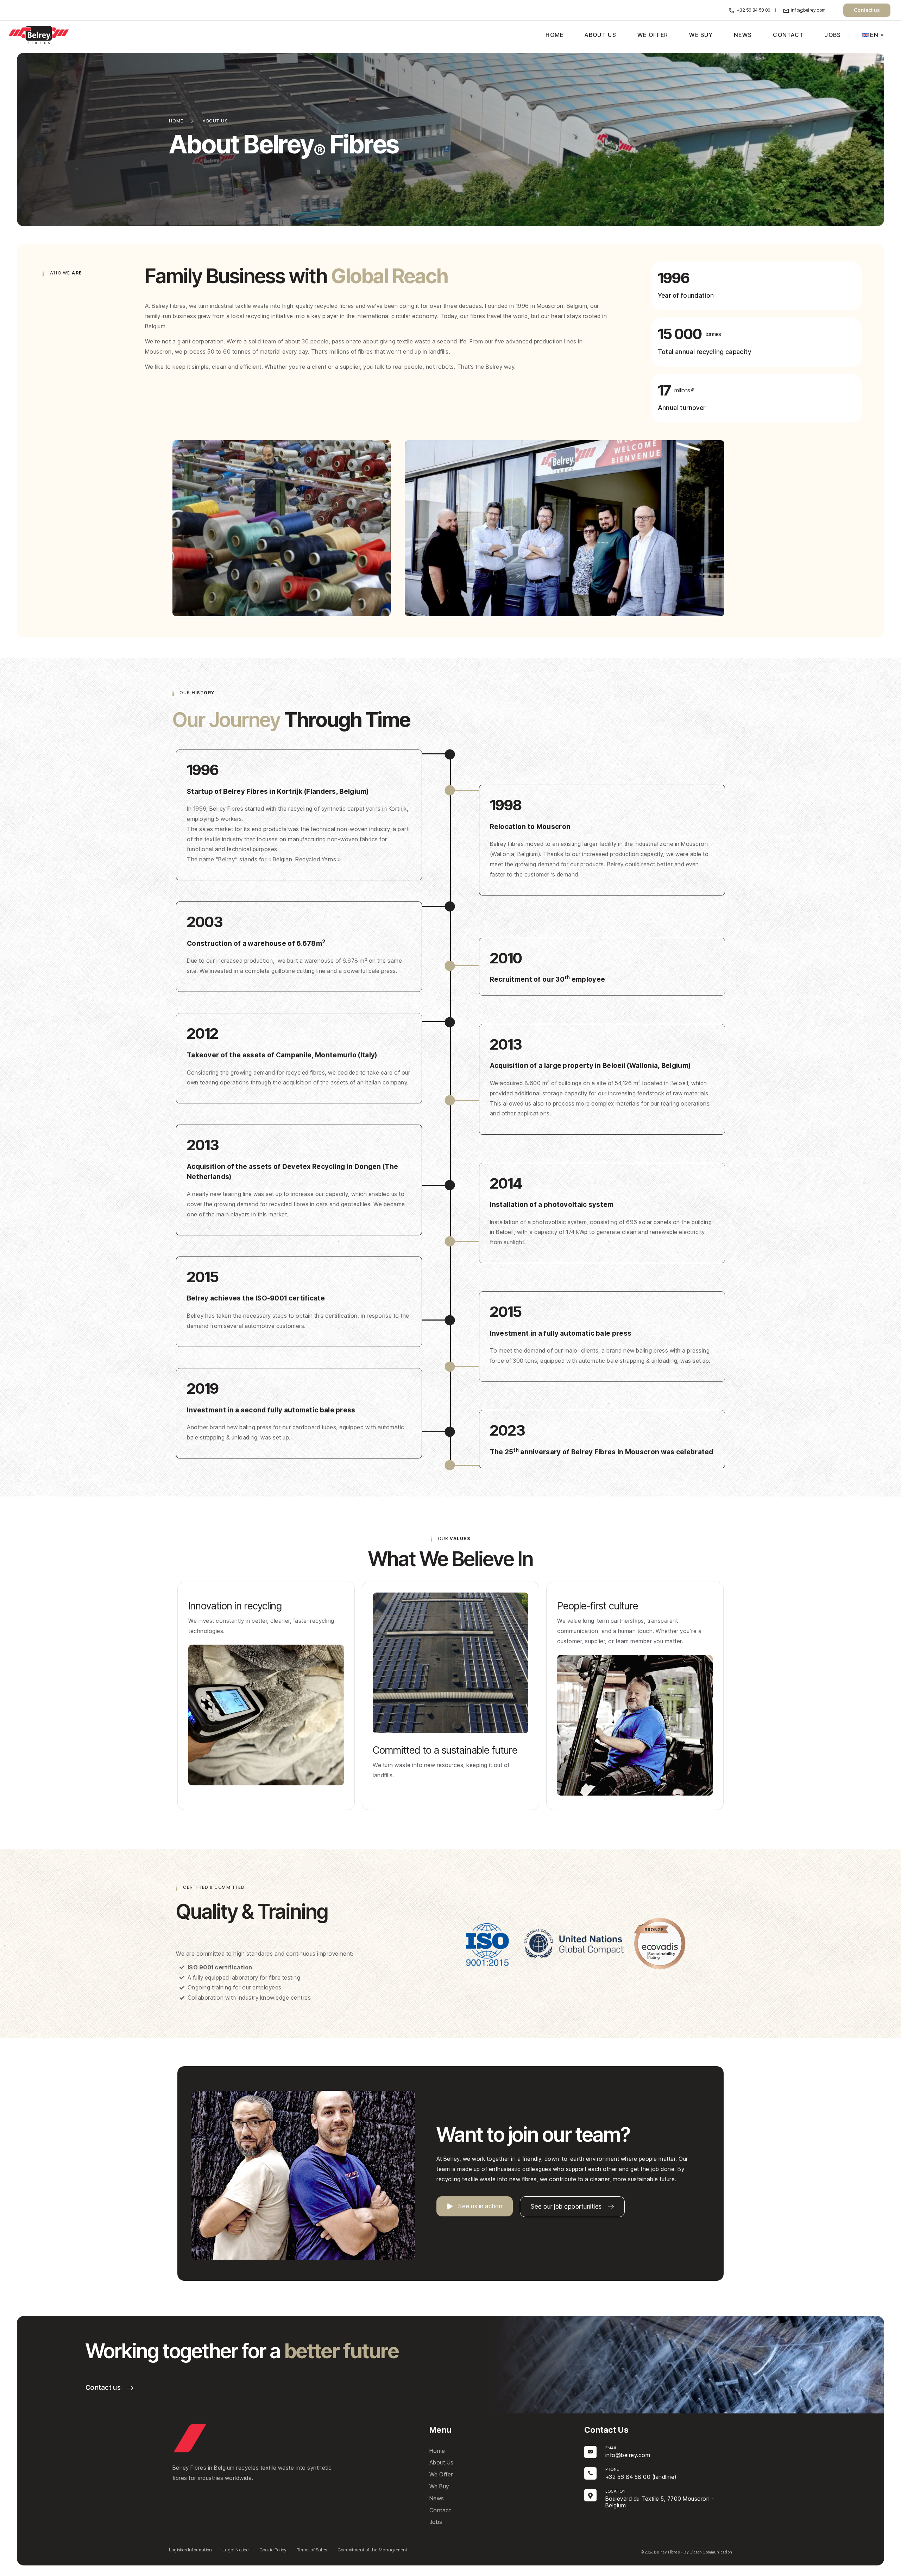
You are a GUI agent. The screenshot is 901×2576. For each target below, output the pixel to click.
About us (600, 35)
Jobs (833, 35)
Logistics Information (190, 2550)
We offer (653, 35)
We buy (701, 35)
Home (555, 35)
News (743, 35)
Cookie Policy (273, 2550)
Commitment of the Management (373, 2550)
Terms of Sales (312, 2550)
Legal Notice (235, 2550)
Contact (788, 35)
